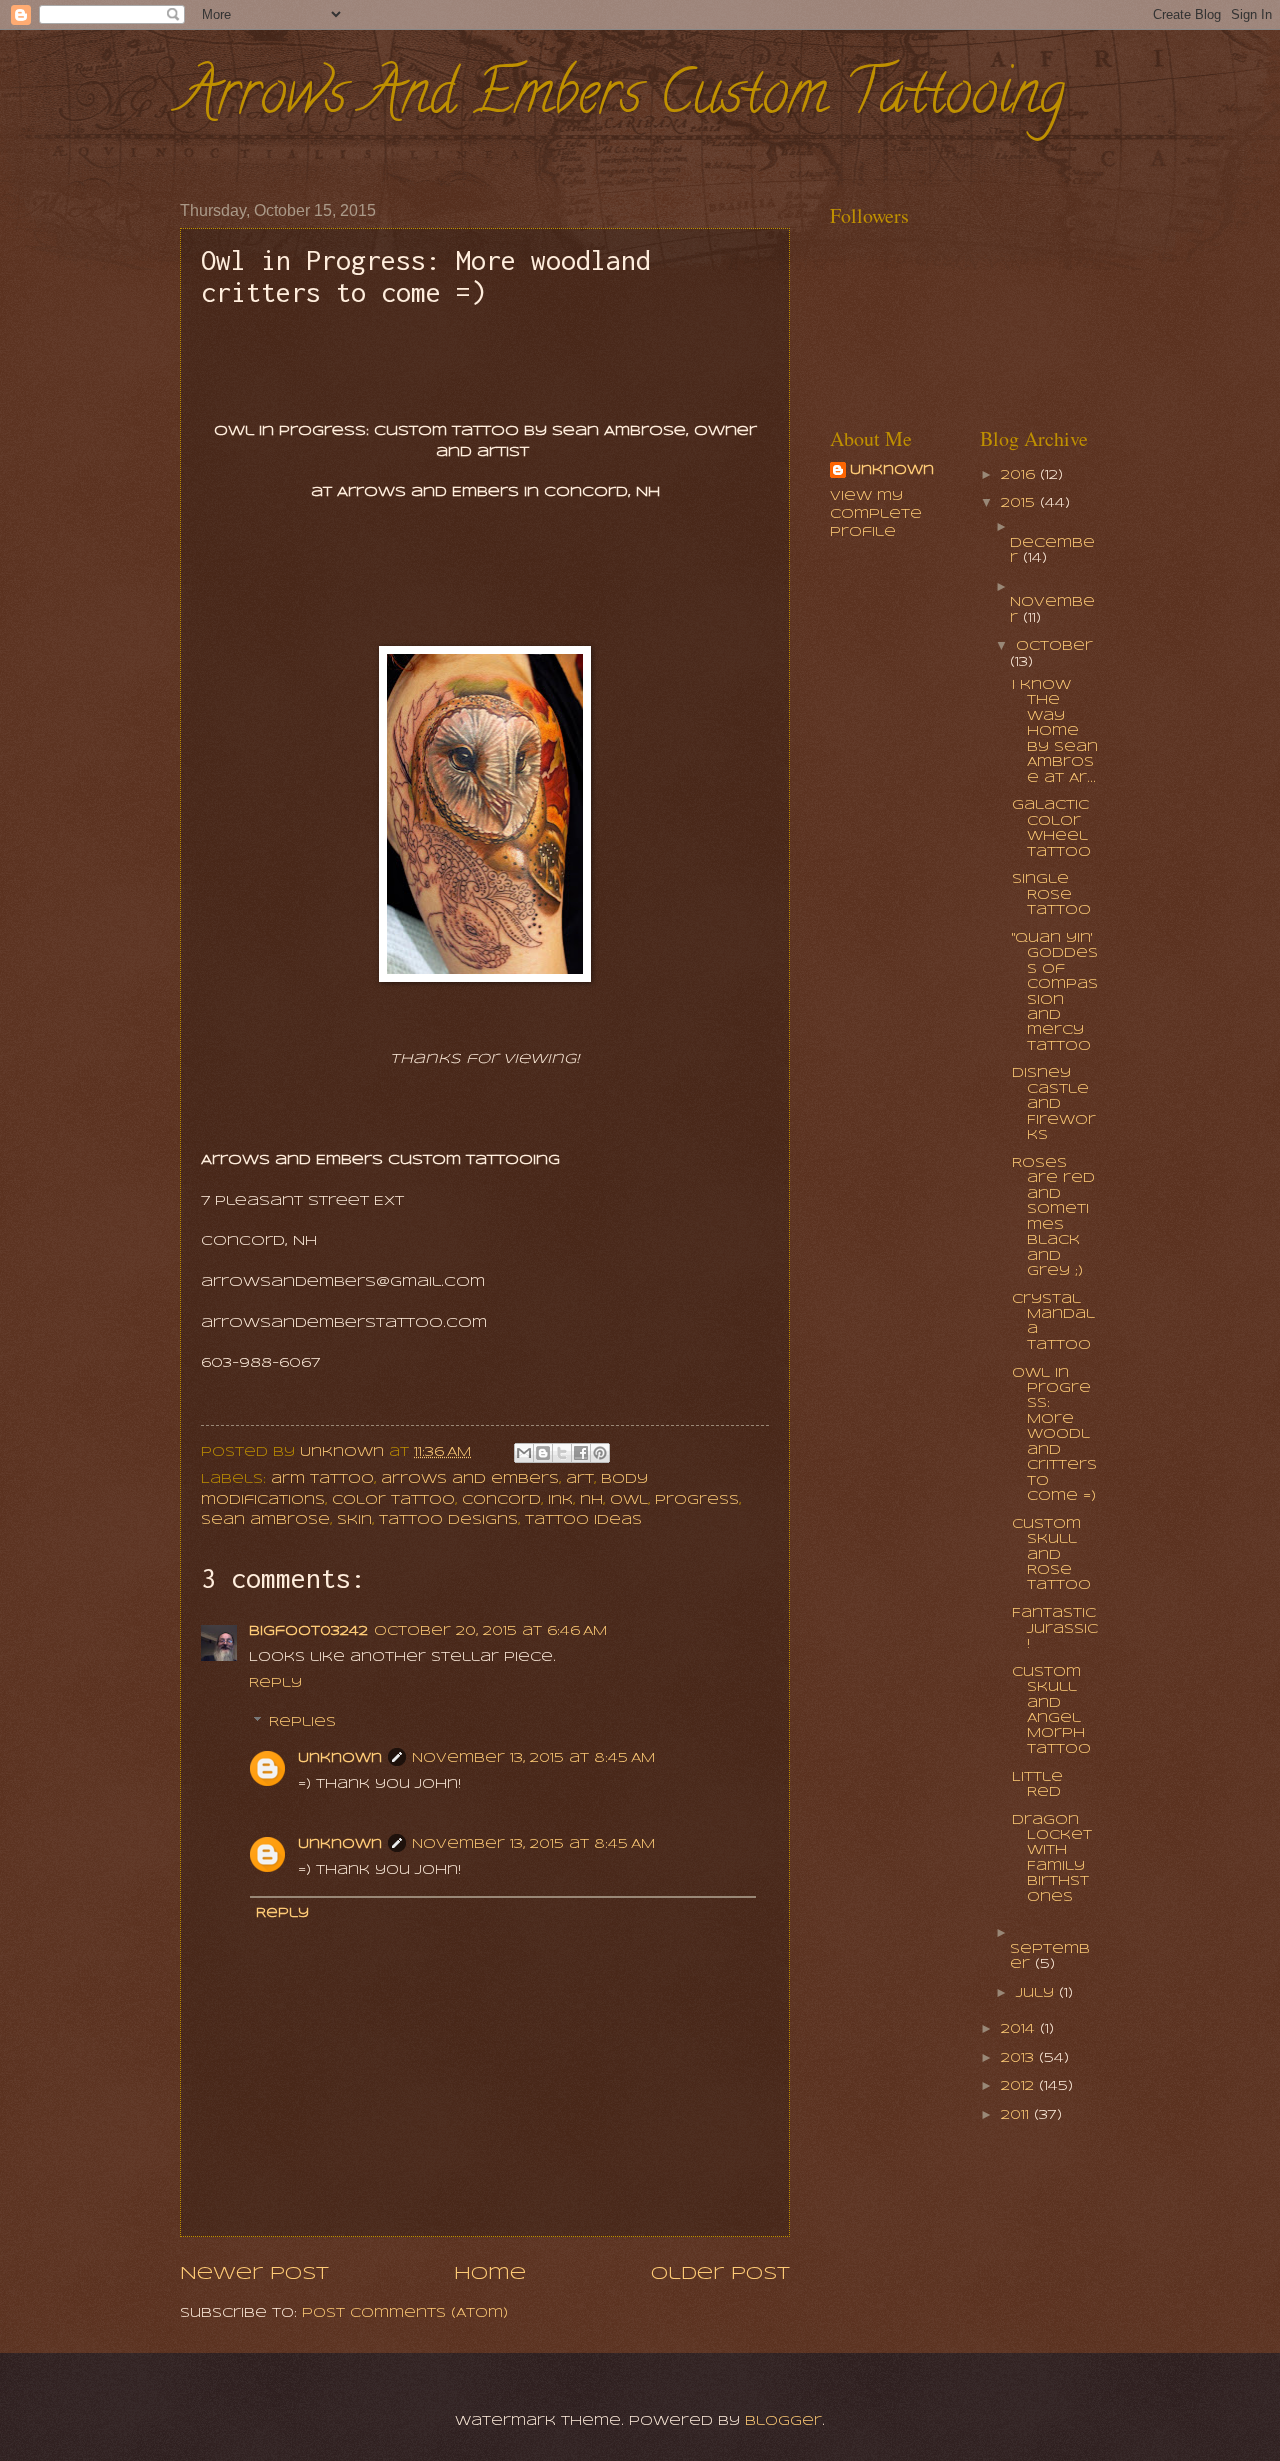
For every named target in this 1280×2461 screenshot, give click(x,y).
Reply (275, 1683)
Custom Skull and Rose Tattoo (1051, 1555)
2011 (1017, 2115)
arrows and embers (470, 1479)
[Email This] (524, 1453)
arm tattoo (322, 1479)
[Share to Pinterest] (600, 1453)
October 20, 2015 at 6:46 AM (490, 1631)
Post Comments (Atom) (405, 2313)
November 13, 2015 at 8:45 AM (533, 1758)
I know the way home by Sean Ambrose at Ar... (1055, 732)
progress (697, 1500)
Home (490, 2274)
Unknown (340, 1758)
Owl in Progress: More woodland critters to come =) (1054, 1435)
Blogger (783, 2421)
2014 (1020, 2029)
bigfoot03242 (308, 1631)
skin (354, 1520)
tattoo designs (448, 1520)
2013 (1020, 2058)
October (1054, 646)
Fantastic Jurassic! (1055, 1629)
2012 (1020, 2086)
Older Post (720, 2274)
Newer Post (254, 2274)
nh (591, 1500)
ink (560, 1500)
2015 (1020, 503)
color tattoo (393, 1500)
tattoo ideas (583, 1520)
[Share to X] (562, 1453)
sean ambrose (265, 1520)
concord (501, 1500)
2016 (1020, 475)
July (1037, 1993)
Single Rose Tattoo (1051, 895)
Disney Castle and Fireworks (1054, 1104)
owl (629, 1500)
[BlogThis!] (543, 1453)
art (580, 1479)
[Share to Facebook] (581, 1453)
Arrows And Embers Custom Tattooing (622, 99)
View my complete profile (876, 514)
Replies (302, 1722)
